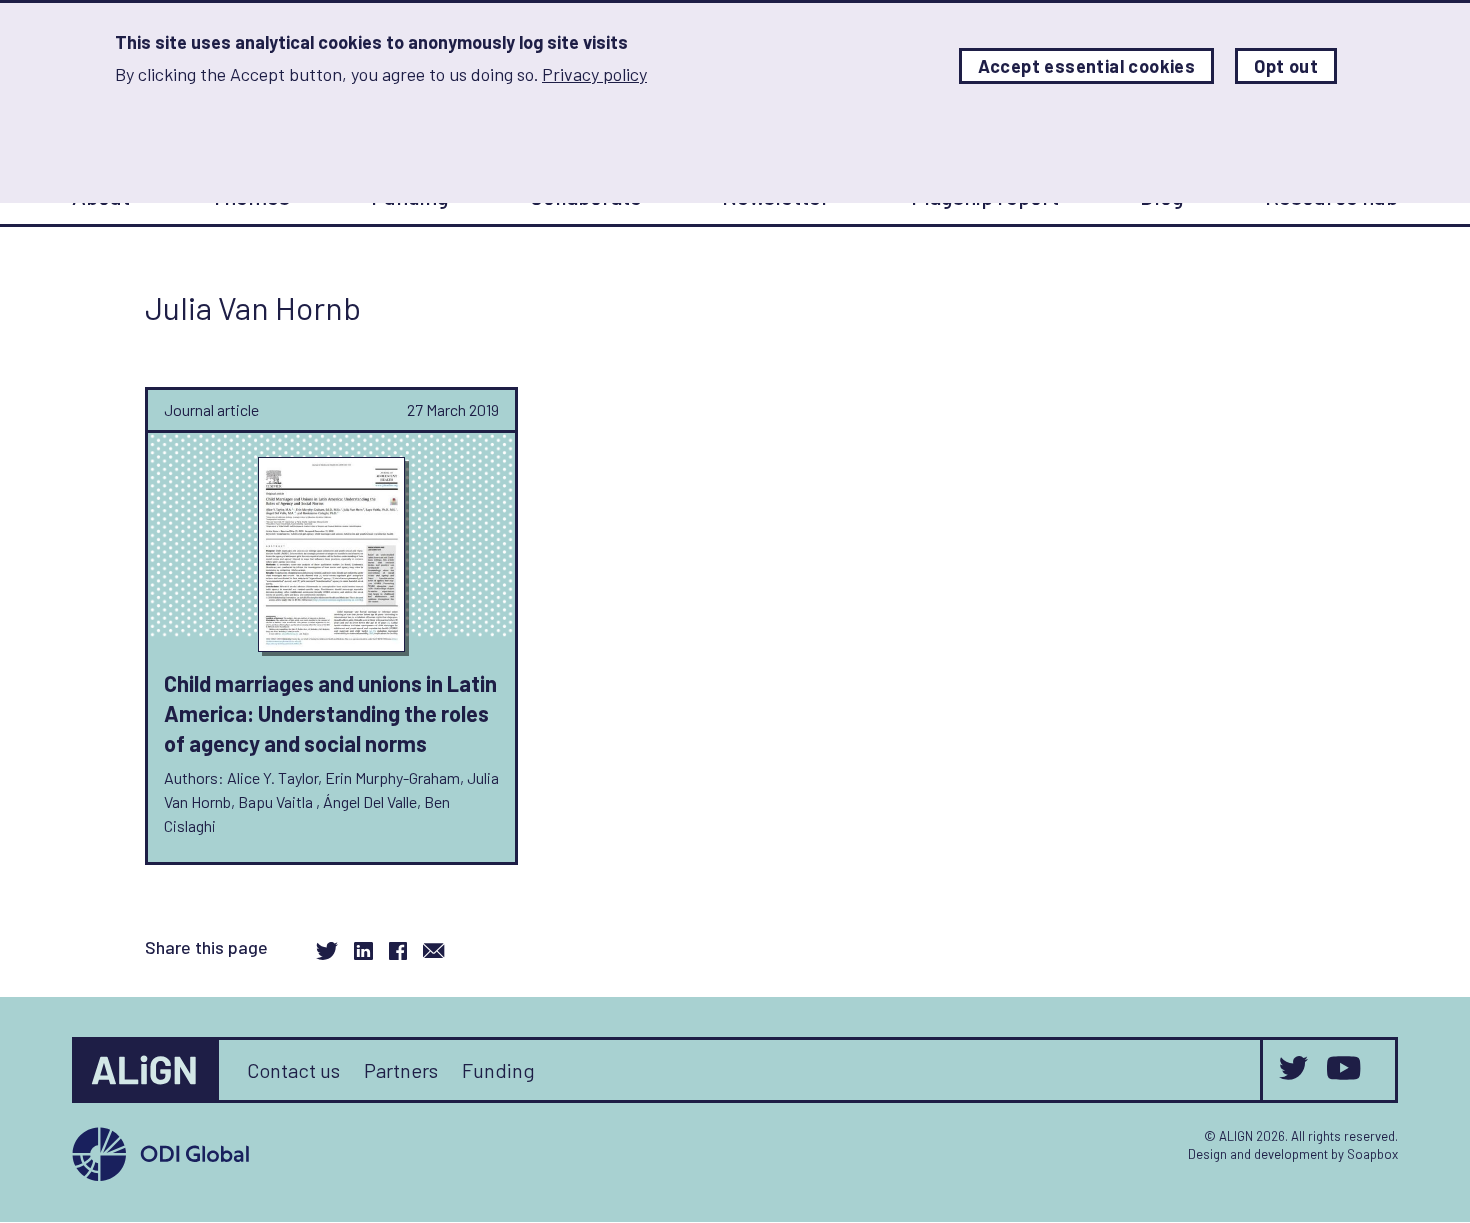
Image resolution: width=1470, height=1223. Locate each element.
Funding (498, 1070)
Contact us (293, 1070)
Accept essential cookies (1087, 66)
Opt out (1286, 66)
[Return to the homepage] (147, 1070)
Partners (401, 1070)
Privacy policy (594, 74)
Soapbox (1372, 1154)
